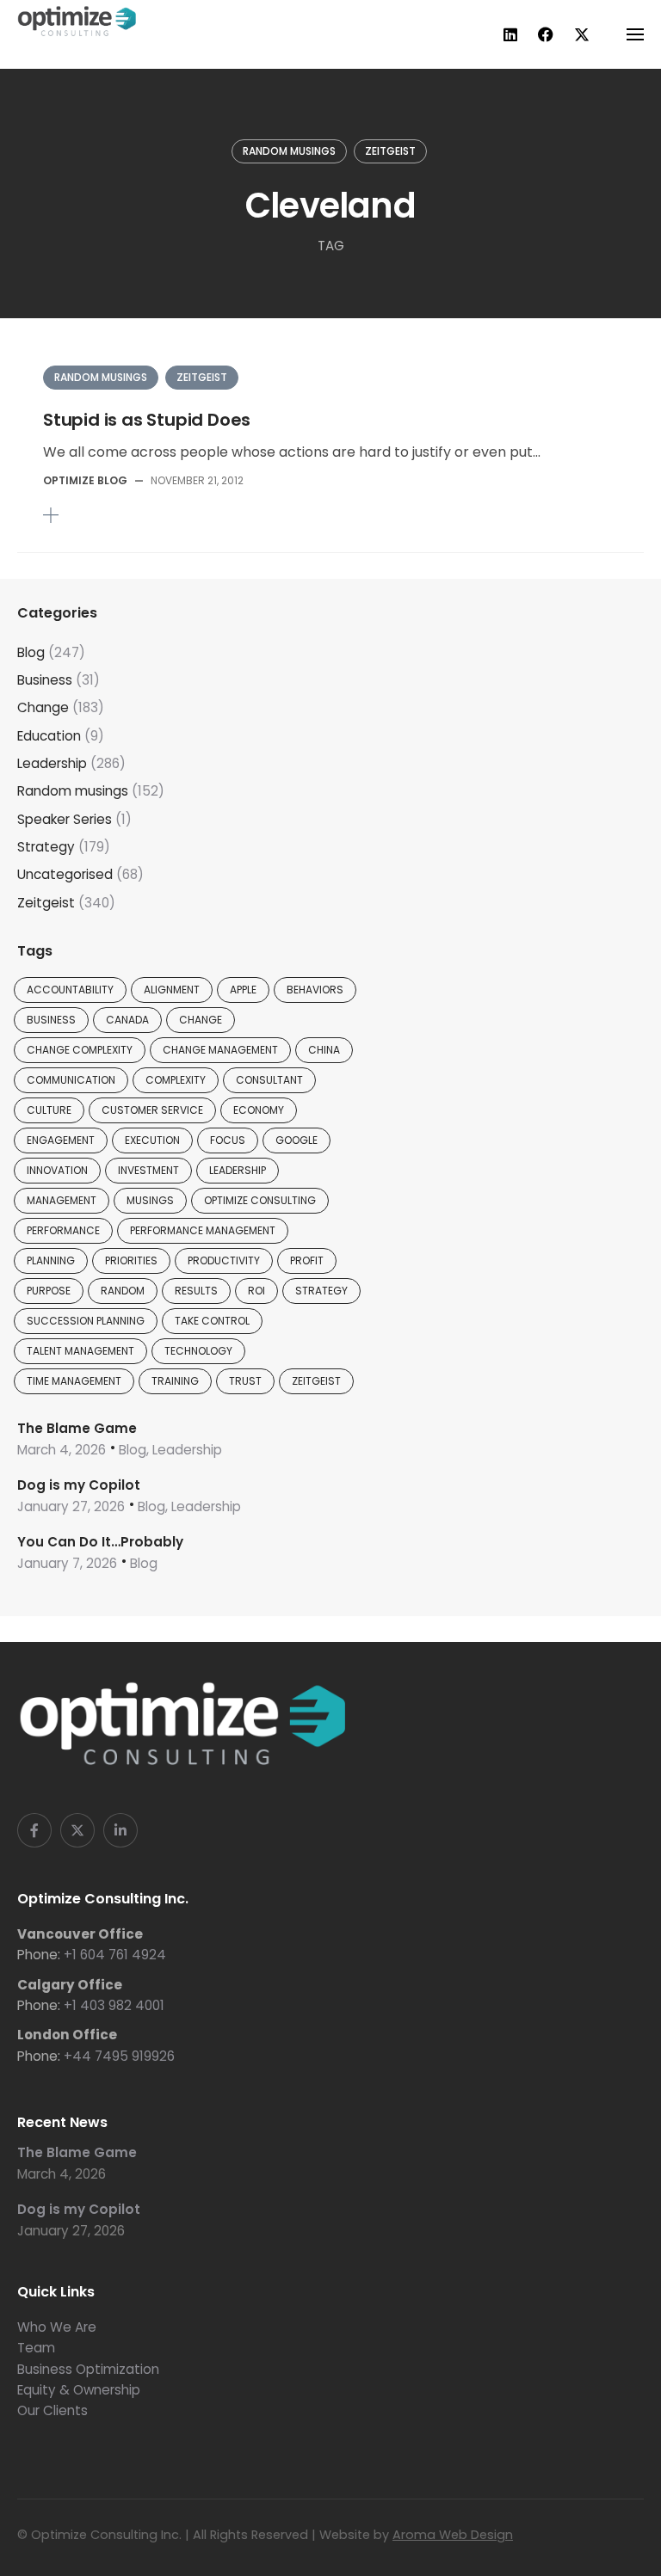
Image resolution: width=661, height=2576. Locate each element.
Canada (127, 1020)
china (324, 1050)
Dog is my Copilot (79, 1485)
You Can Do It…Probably (100, 1542)
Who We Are (57, 2327)
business (51, 1020)
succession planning (86, 1321)
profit (307, 1260)
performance (63, 1230)
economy (259, 1110)
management (62, 1200)
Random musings (289, 151)
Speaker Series (65, 819)
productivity (224, 1260)
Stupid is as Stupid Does (147, 420)
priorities (131, 1260)
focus (228, 1140)
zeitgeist (316, 1381)
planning (51, 1260)
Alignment (172, 990)
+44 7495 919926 (119, 2056)
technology (198, 1351)
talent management (80, 1351)
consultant (269, 1080)
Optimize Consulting (260, 1200)
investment (148, 1170)
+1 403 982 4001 (114, 2005)
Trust (245, 1381)
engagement (61, 1140)
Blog (31, 652)
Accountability (70, 990)
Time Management (74, 1381)
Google (297, 1140)
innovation (57, 1170)
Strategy (46, 847)
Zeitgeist (390, 151)
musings (150, 1200)
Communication (71, 1080)
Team (36, 2348)
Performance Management (203, 1230)
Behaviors (315, 990)
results (196, 1291)
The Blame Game (77, 1428)
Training (175, 1381)
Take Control (212, 1321)
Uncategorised (65, 874)
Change (43, 707)
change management (220, 1050)
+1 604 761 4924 (115, 1955)
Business (45, 680)
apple (243, 990)
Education (49, 736)
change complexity (80, 1050)
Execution (152, 1140)
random (123, 1291)
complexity (176, 1080)
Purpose (49, 1291)
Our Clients (53, 2410)
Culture (49, 1110)
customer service (152, 1110)
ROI (256, 1291)
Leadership (52, 763)
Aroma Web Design (453, 2535)
